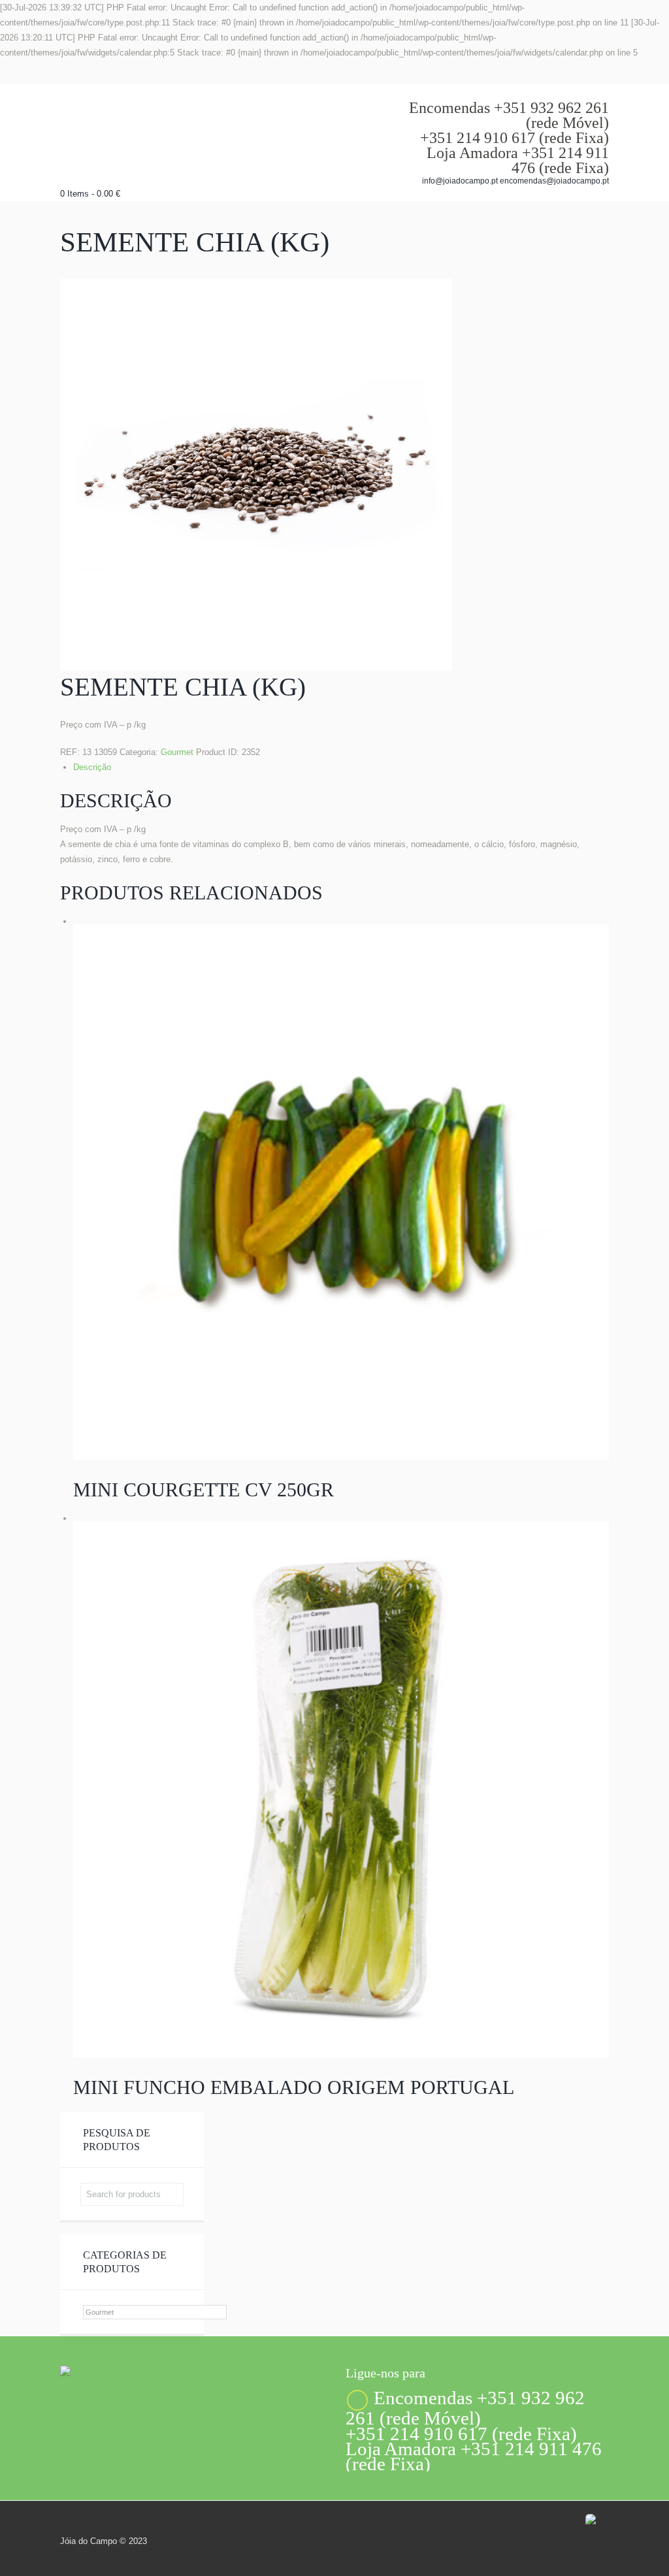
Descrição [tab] (92, 767)
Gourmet (177, 752)
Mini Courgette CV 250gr (204, 1489)
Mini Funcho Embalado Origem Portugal (294, 2087)
